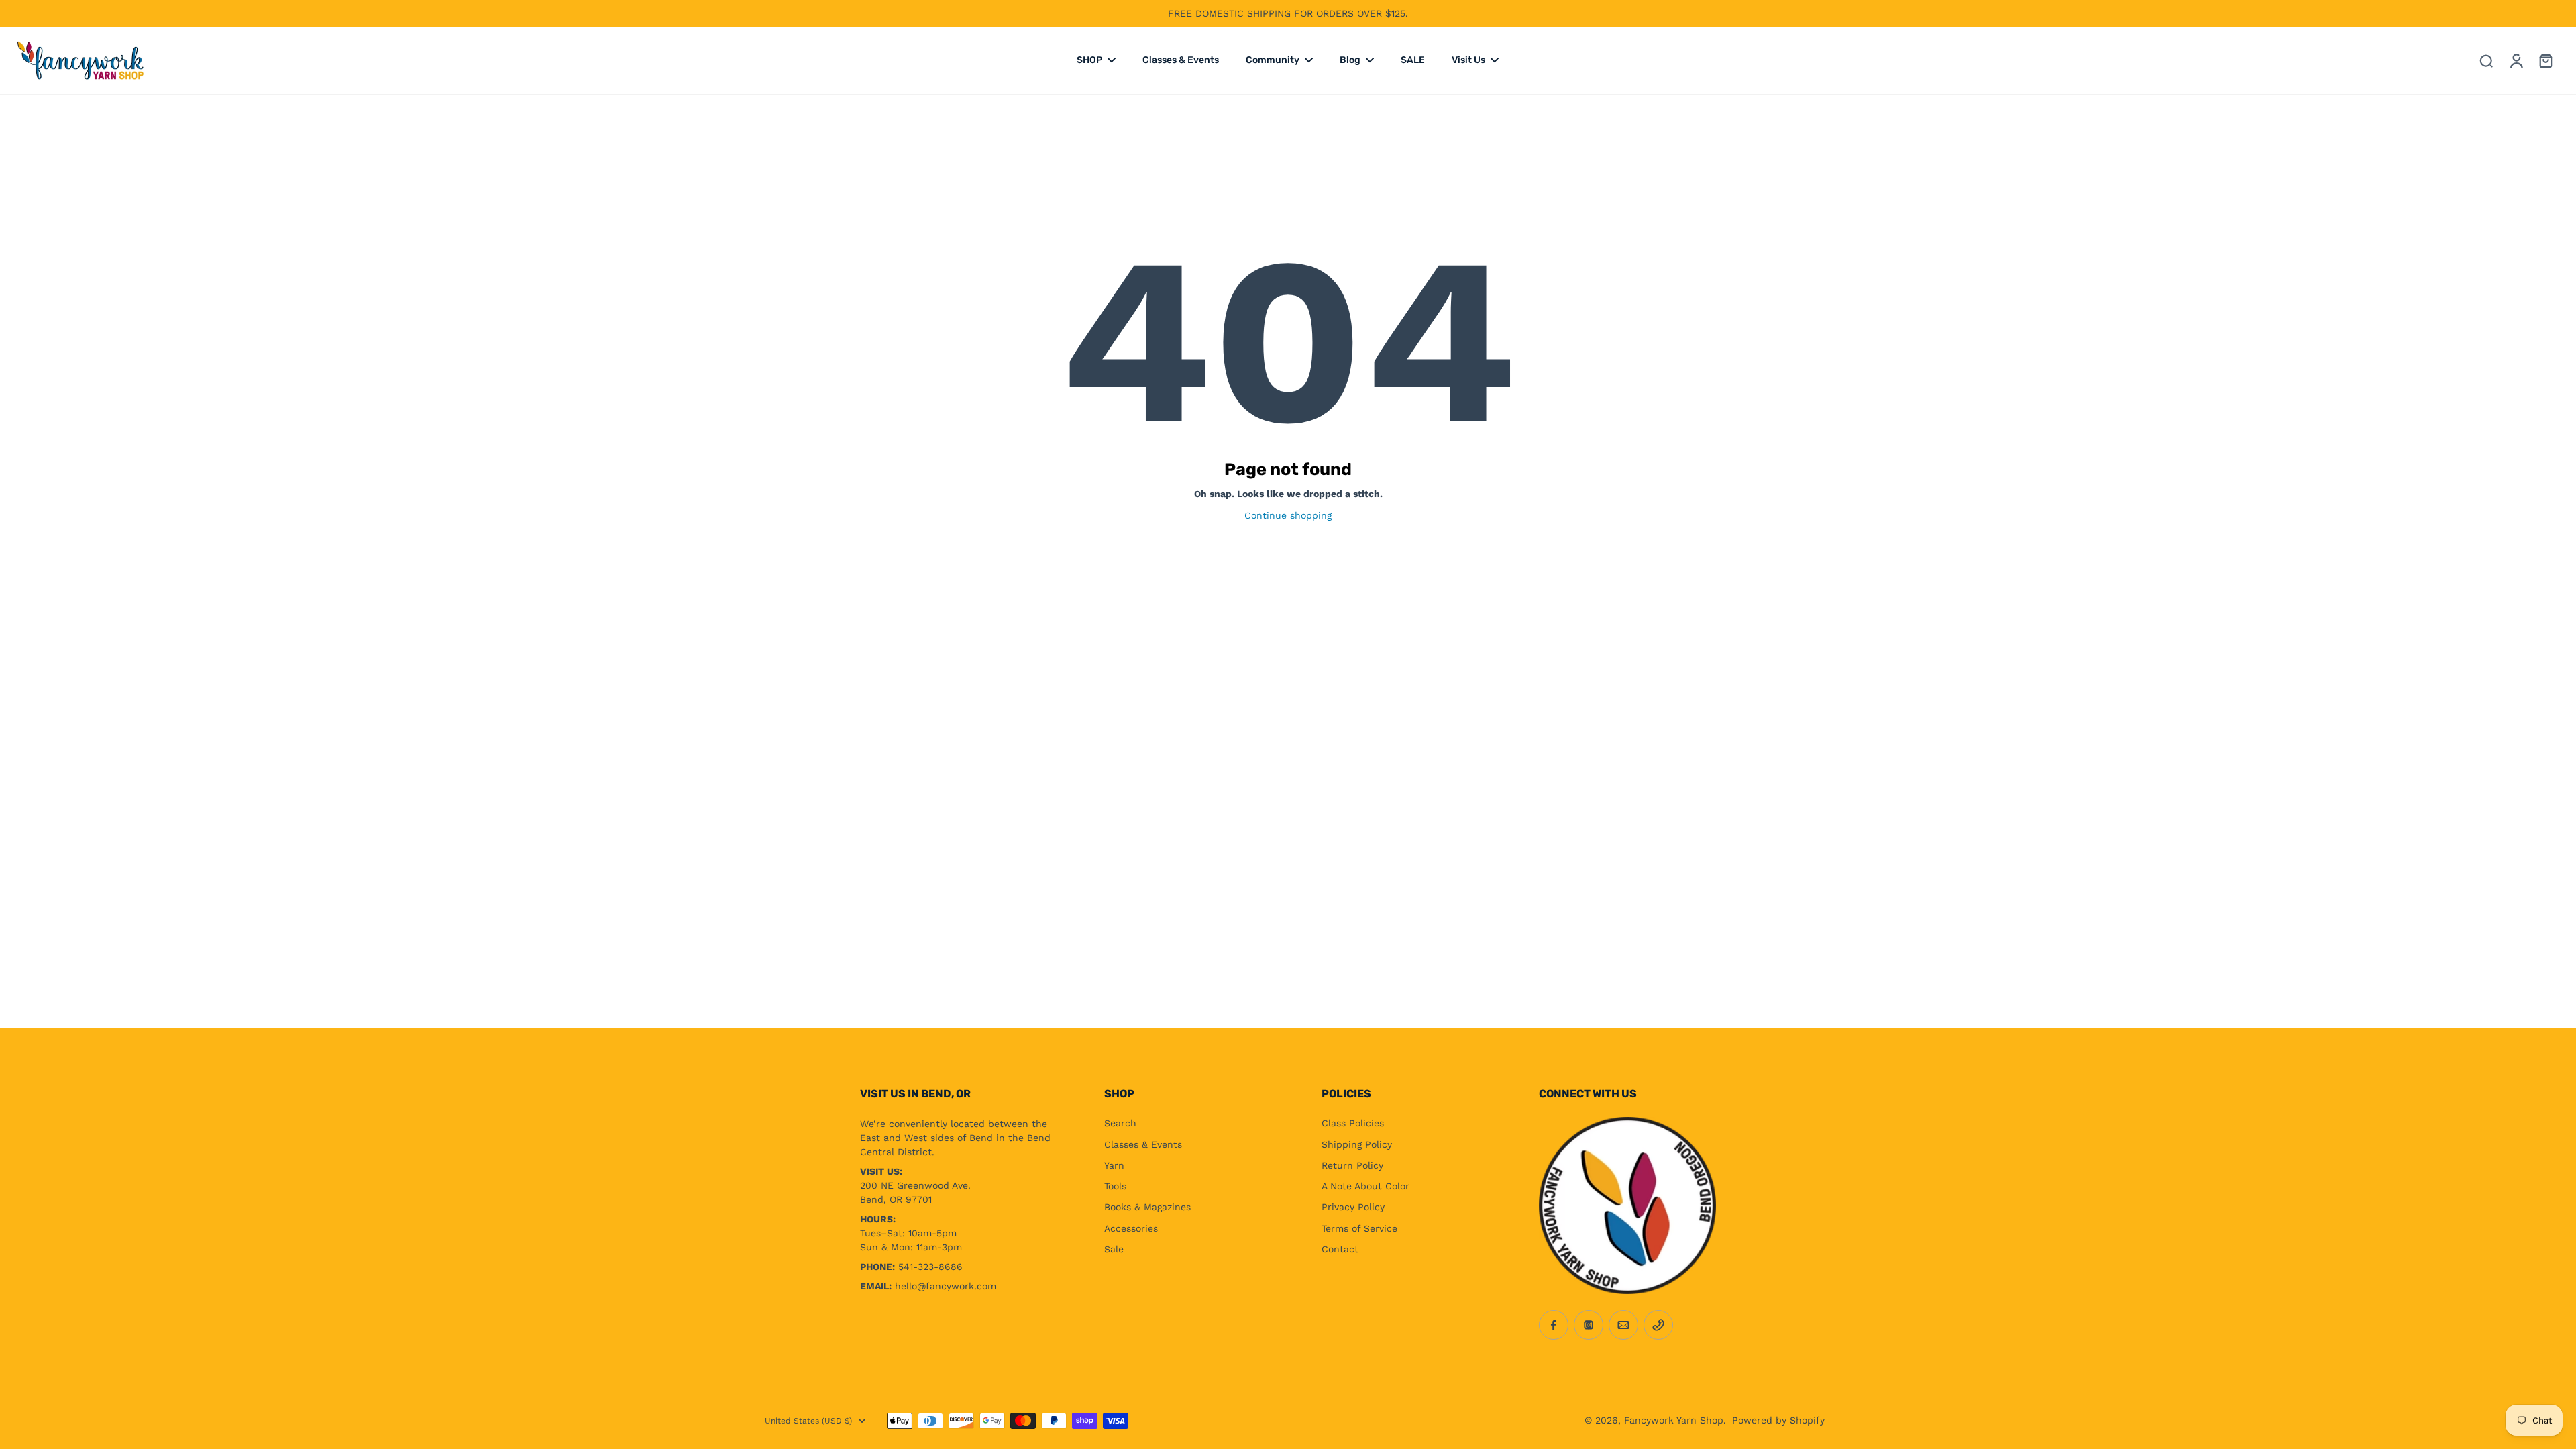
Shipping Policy (1357, 1144)
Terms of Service (1359, 1228)
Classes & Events (1143, 1144)
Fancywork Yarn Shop (1674, 1420)
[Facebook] (1554, 1325)
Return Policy (1352, 1165)
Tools (1115, 1186)
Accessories (1131, 1228)
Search (1120, 1123)
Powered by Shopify (1778, 1420)
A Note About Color (1365, 1186)
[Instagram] (1589, 1325)
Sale (1114, 1249)
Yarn (1114, 1165)
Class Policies (1353, 1123)
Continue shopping (1288, 515)
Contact (1340, 1249)
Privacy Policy (1353, 1207)
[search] (2486, 60)
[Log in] (2516, 60)
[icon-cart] (2545, 60)
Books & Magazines (1147, 1207)
